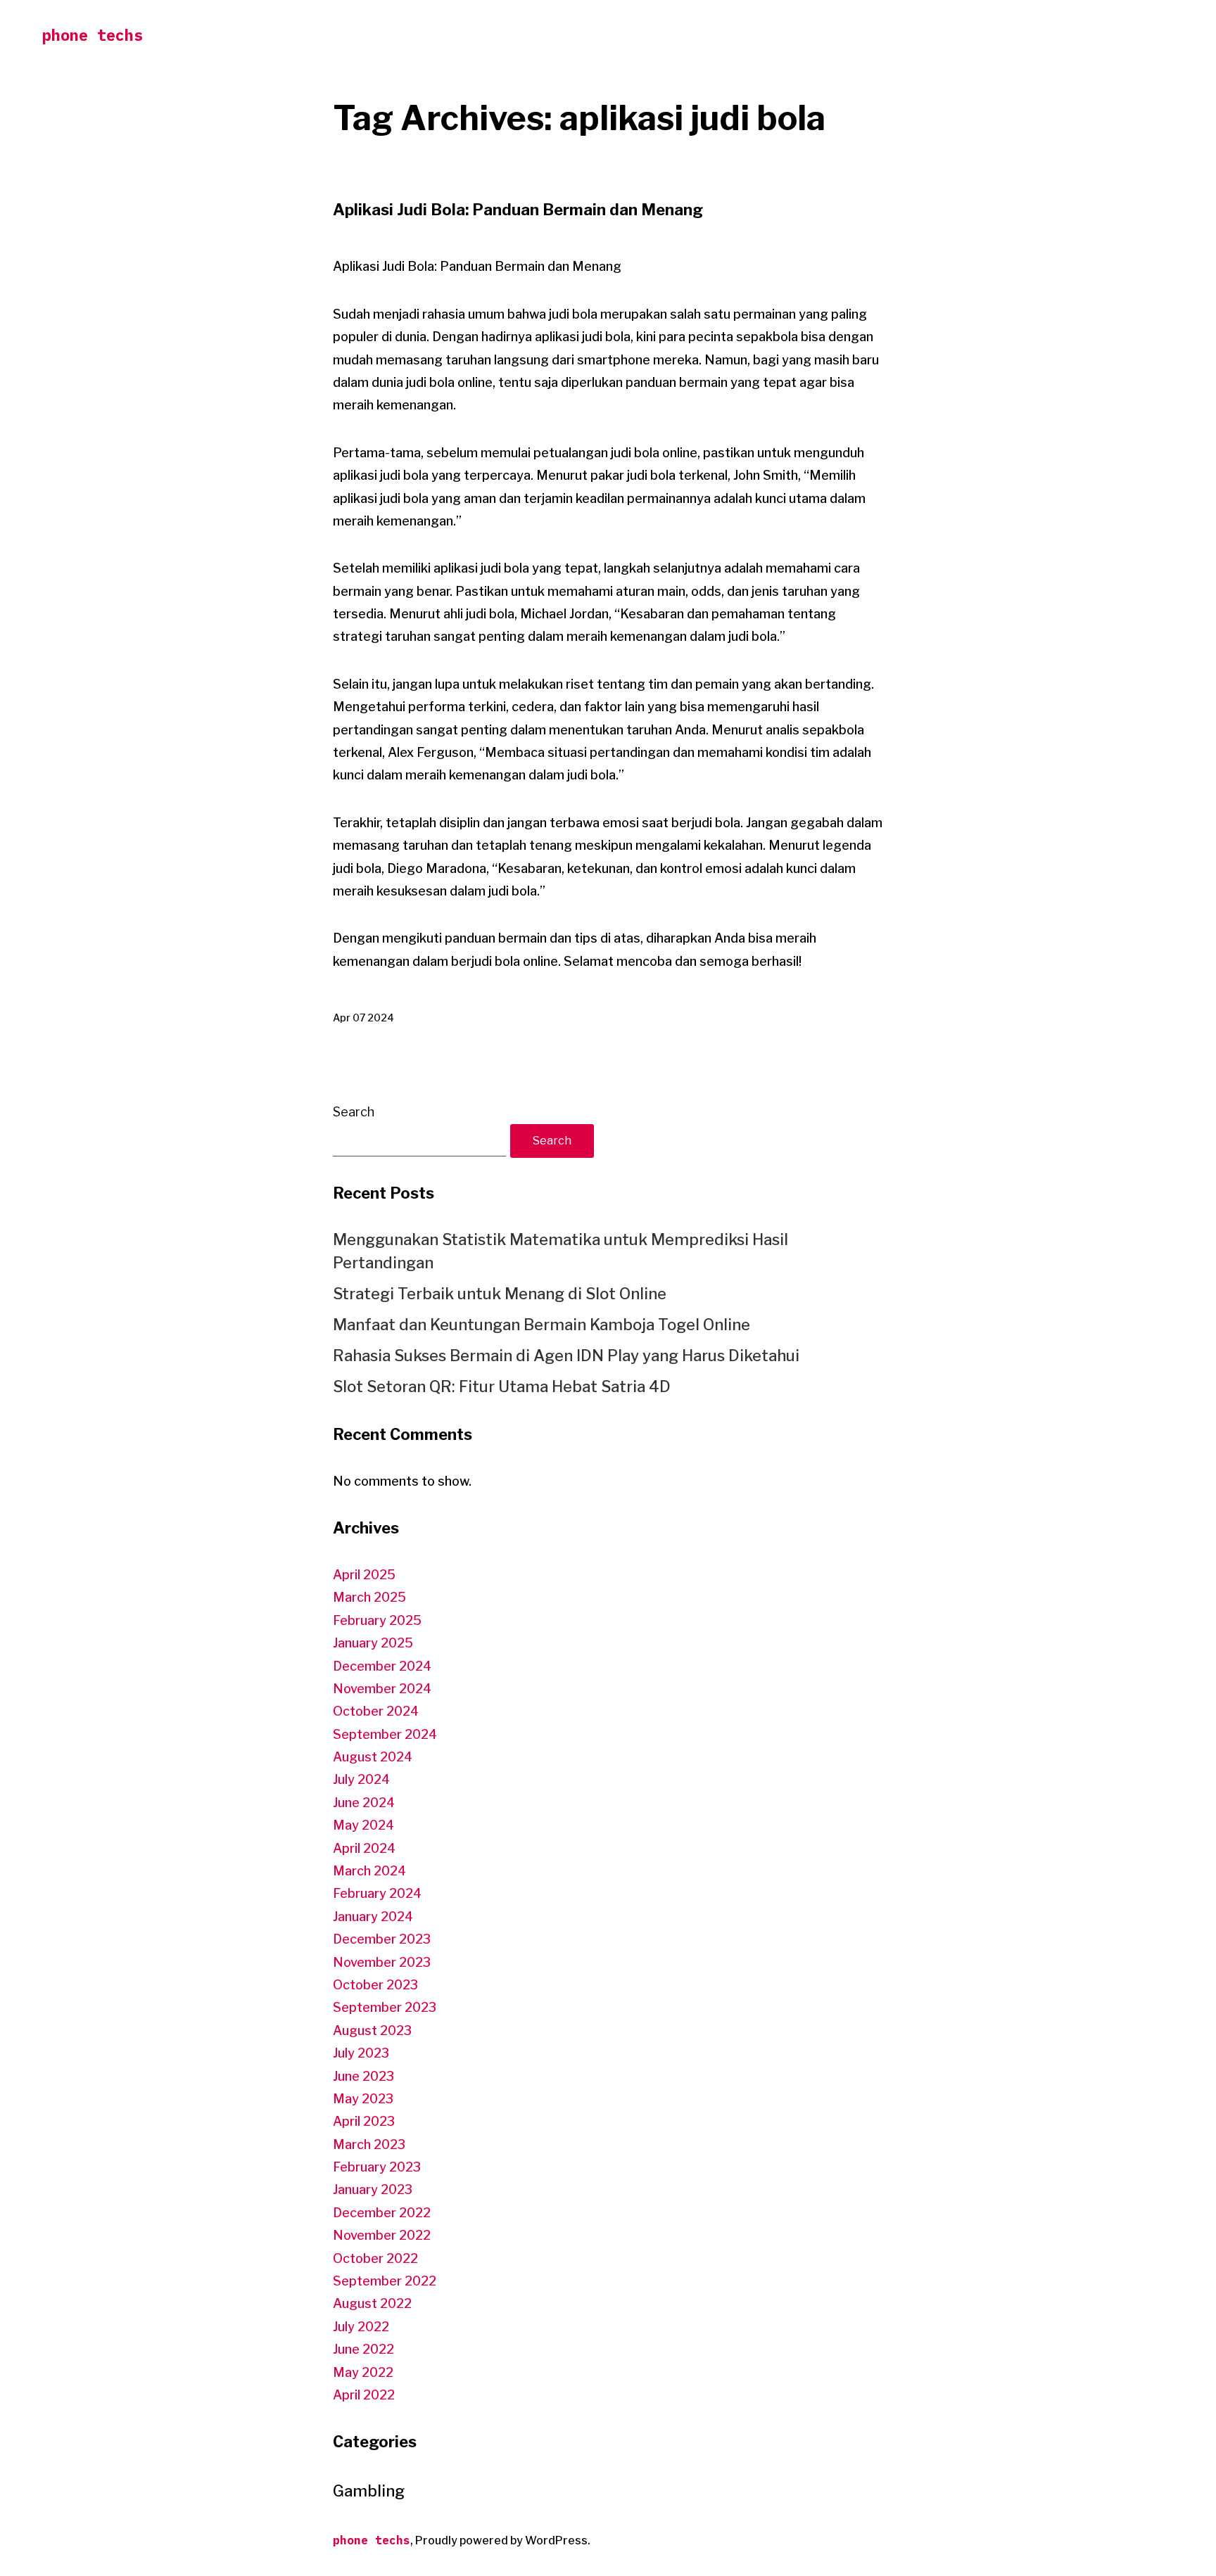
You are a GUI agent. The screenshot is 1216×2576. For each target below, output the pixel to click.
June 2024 (364, 1803)
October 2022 (375, 2258)
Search (354, 1112)
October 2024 (376, 1711)
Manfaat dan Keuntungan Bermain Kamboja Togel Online (541, 1325)
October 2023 (375, 1985)
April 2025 (364, 1575)
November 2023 (382, 1962)
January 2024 (373, 1917)
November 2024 (382, 1689)
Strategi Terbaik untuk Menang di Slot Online (500, 1294)
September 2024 (385, 1734)
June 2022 (363, 2349)
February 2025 (377, 1620)
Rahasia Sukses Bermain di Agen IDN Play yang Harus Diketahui (566, 1356)
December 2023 (382, 1939)
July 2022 (361, 2327)
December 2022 (382, 2213)
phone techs (93, 35)
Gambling (369, 2491)
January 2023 (373, 2189)
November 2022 (382, 2235)
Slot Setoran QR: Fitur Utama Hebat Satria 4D (502, 1386)
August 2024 (373, 1757)
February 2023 (377, 2167)
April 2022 (364, 2395)
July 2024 (361, 1779)
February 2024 (377, 1893)
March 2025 (369, 1597)
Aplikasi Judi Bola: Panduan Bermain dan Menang (518, 210)
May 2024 (363, 1825)
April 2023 (364, 2121)
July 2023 (361, 2053)
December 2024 (382, 1666)
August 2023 (372, 2030)
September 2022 (385, 2281)
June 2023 (363, 2076)
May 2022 (363, 2372)
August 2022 (372, 2303)
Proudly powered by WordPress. (503, 2540)
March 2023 (369, 2144)
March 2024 (369, 1871)
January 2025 (373, 1643)
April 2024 (364, 1848)
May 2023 (363, 2099)
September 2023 (385, 2007)
